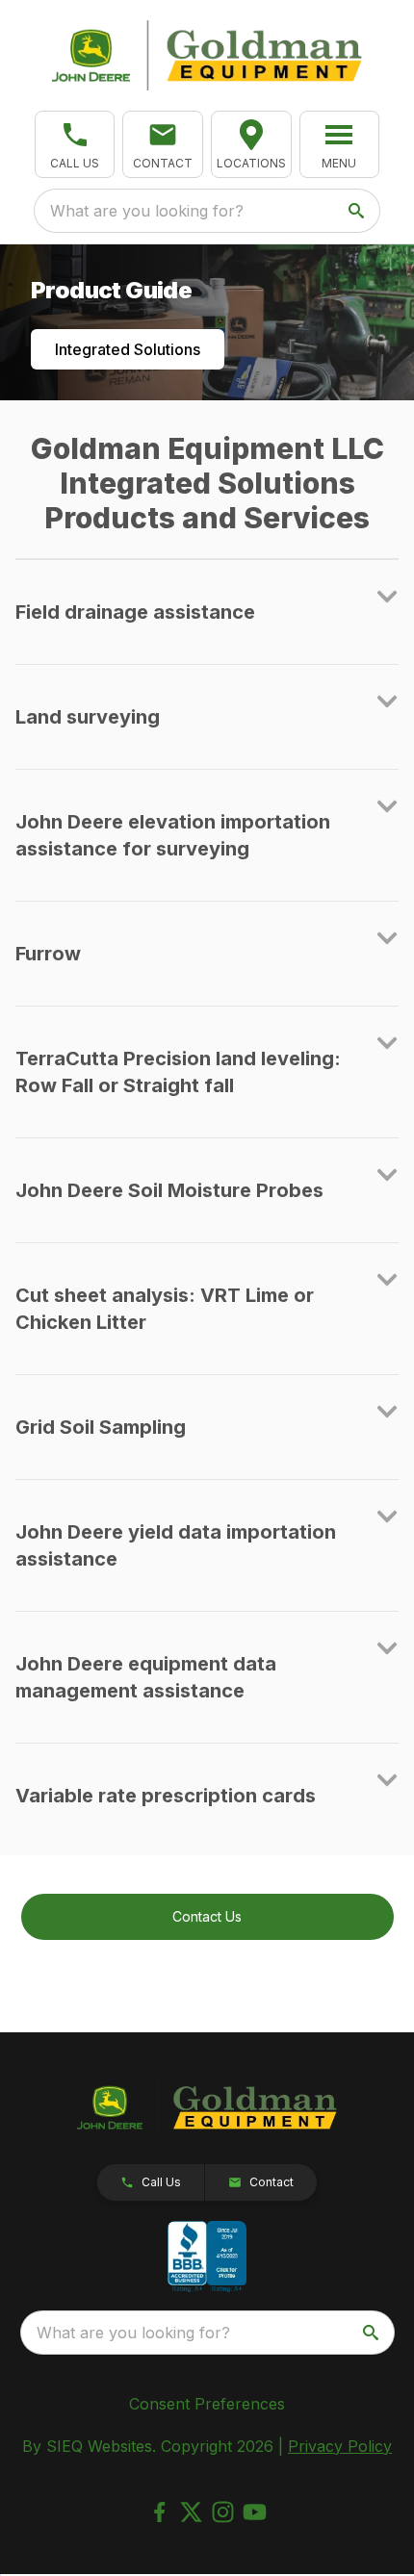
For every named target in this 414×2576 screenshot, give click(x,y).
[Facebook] (159, 2512)
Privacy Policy (340, 2446)
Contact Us (207, 1916)
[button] (75, 144)
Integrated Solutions (128, 349)
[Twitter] (191, 2512)
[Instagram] (223, 2512)
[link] (251, 144)
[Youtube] (255, 2512)
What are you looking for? (147, 211)
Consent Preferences (207, 2404)
